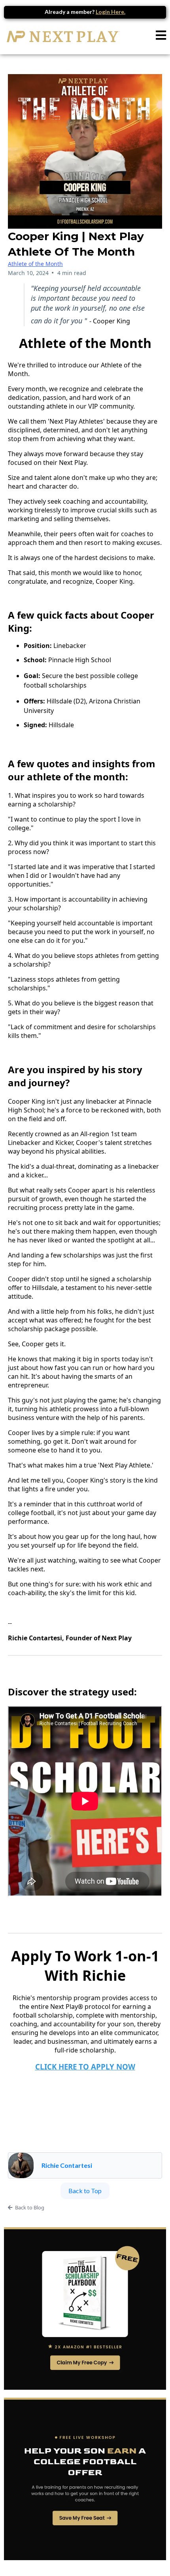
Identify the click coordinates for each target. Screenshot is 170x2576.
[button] (161, 37)
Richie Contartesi (67, 2165)
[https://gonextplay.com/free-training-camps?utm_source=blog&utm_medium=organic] (85, 2479)
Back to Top (85, 2191)
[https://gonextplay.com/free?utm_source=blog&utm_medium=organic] (85, 2308)
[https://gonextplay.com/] (63, 36)
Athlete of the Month (35, 264)
